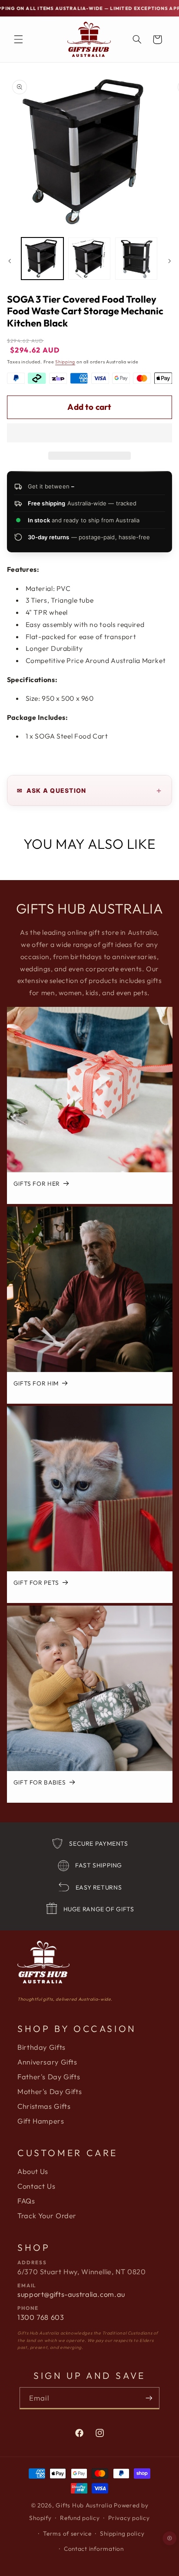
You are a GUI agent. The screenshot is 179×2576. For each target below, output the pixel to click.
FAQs (26, 2201)
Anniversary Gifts (47, 2062)
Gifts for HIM (36, 1384)
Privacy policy (129, 2518)
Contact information (94, 2549)
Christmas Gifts (44, 2106)
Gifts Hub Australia (84, 2505)
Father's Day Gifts (49, 2077)
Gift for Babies (39, 1783)
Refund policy (80, 2518)
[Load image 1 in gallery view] (42, 259)
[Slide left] (10, 261)
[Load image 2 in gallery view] (89, 259)
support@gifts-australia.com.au (71, 2294)
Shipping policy (122, 2533)
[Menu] (18, 40)
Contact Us (36, 2186)
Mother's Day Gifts (50, 2091)
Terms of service (67, 2533)
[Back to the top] (170, 2539)
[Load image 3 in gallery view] (136, 259)
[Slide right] (169, 261)
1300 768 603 (41, 2317)
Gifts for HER (36, 1184)
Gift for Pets (36, 1583)
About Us (33, 2171)
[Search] (137, 40)
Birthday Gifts (41, 2047)
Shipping (65, 362)
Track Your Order (47, 2216)
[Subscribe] (149, 2398)
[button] (90, 434)
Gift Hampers (41, 2121)
